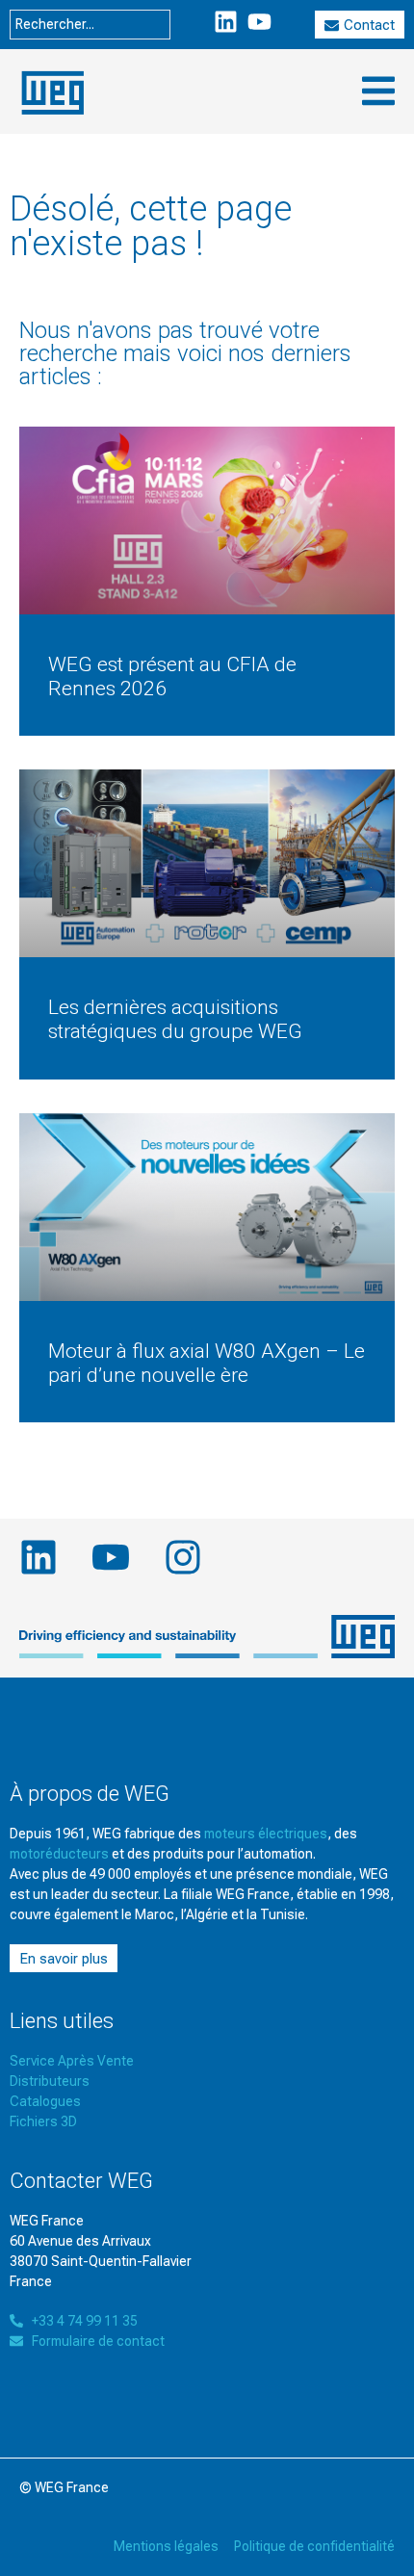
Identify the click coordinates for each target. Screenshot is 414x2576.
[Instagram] (183, 1557)
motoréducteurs (59, 1854)
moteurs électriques (266, 1834)
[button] (378, 91)
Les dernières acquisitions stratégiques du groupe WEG (175, 1019)
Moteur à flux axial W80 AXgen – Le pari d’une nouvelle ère (207, 1363)
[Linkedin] (226, 22)
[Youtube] (259, 22)
